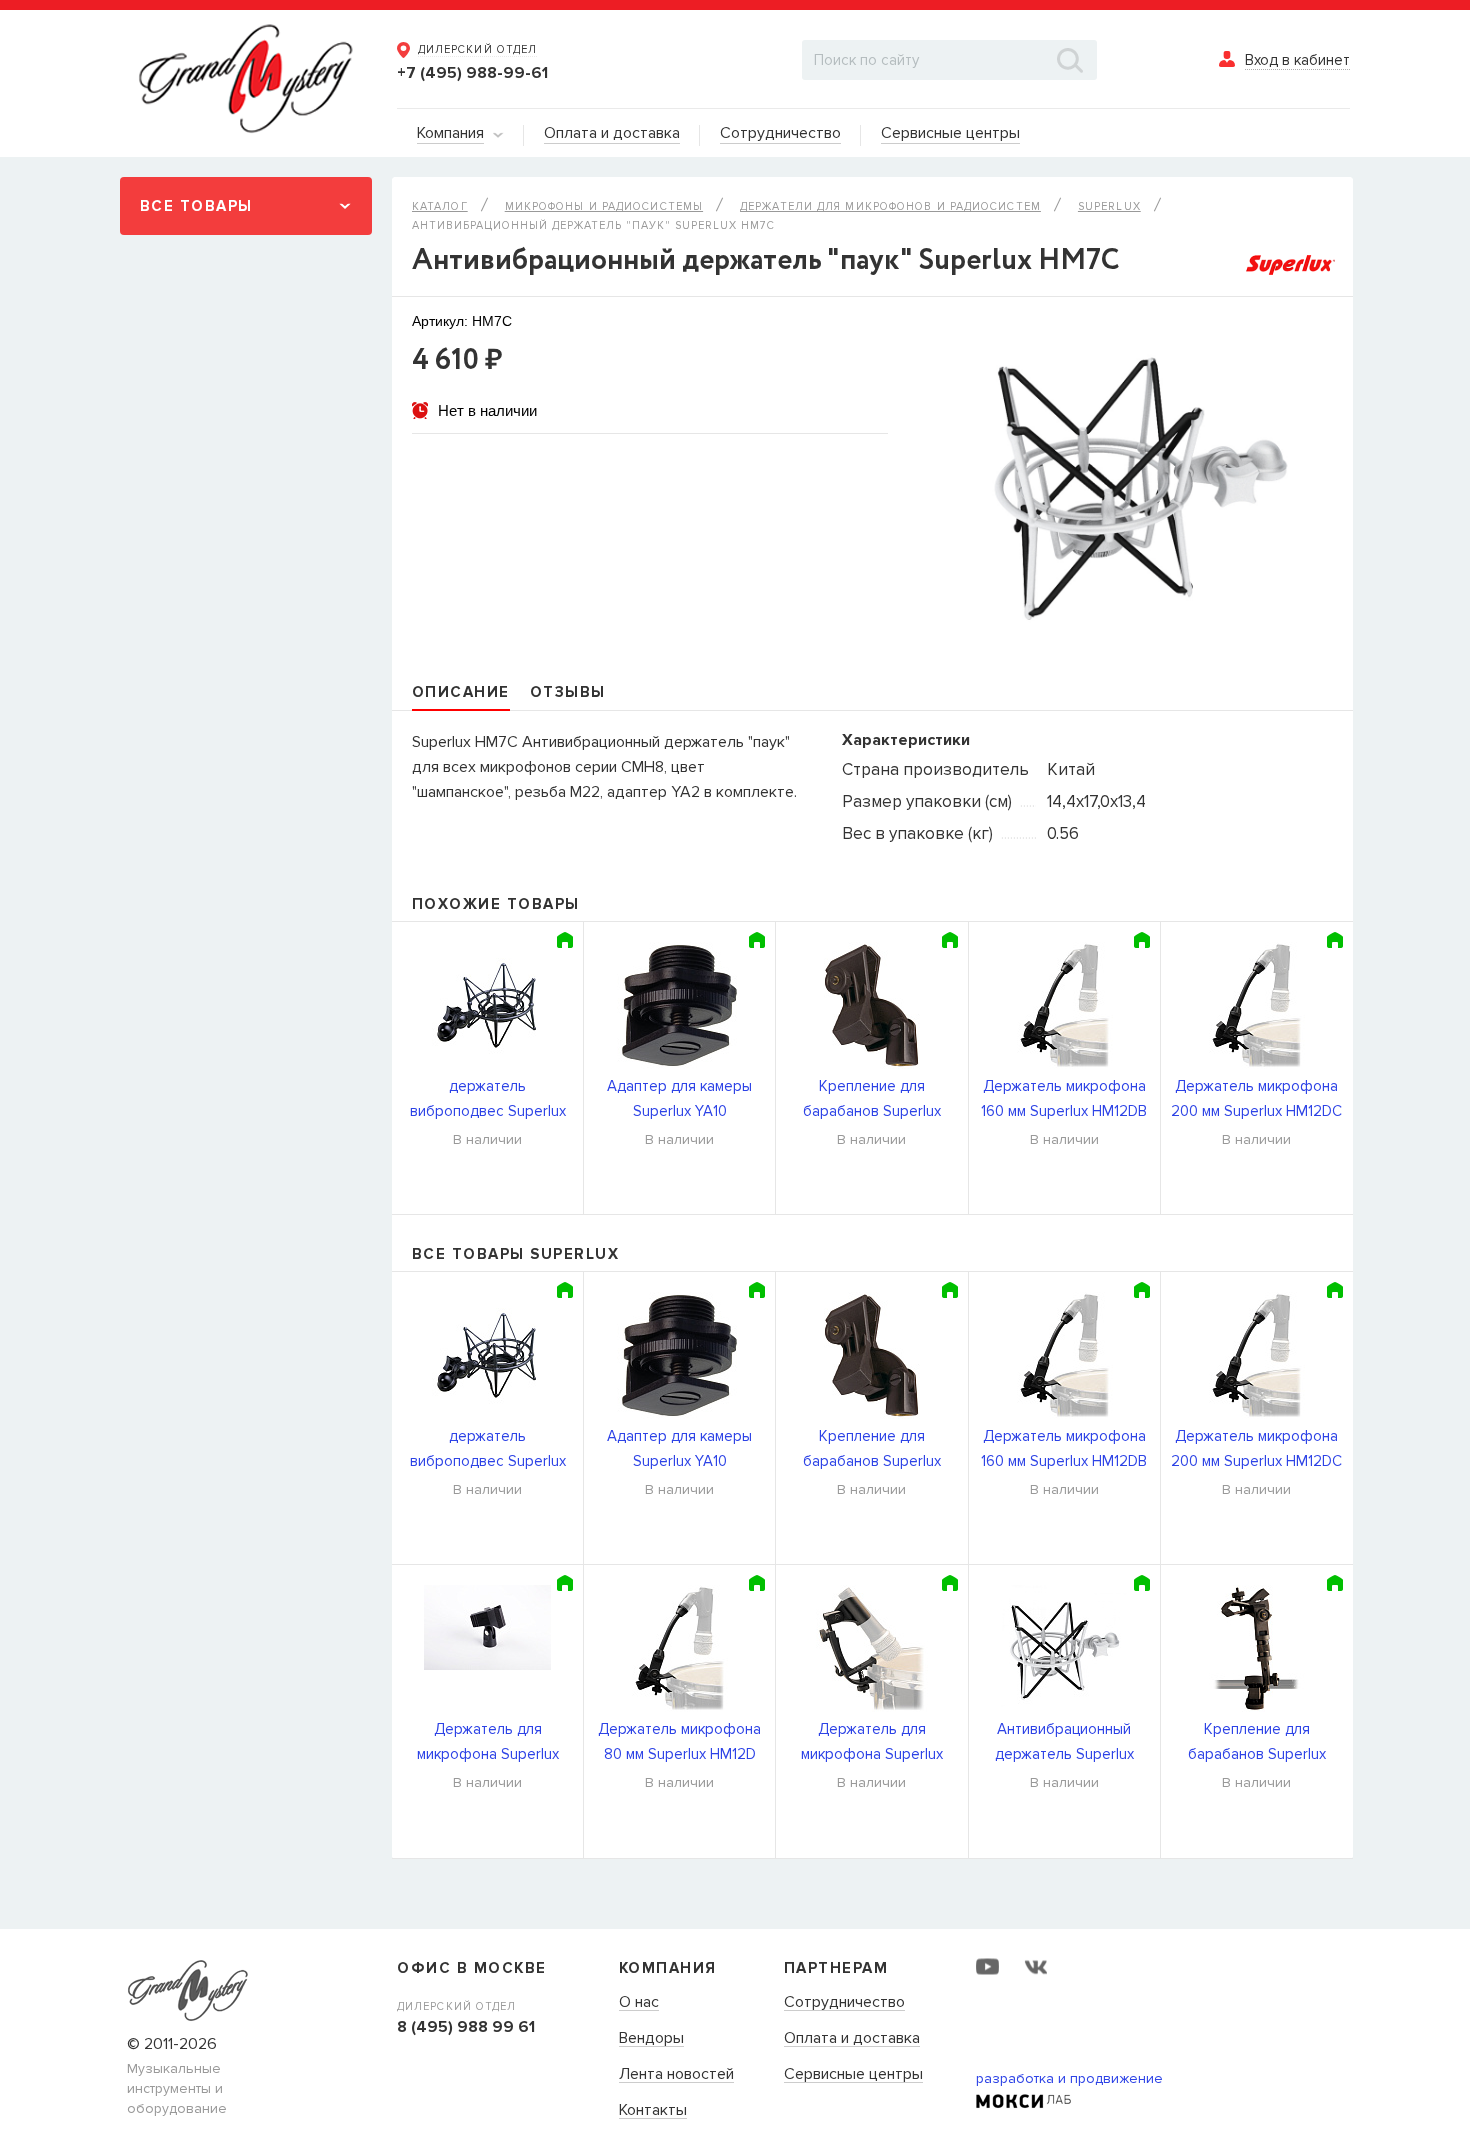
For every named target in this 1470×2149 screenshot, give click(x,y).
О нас (639, 2003)
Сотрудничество (844, 2003)
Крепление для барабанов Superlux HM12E (872, 1100)
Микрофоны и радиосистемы (604, 206)
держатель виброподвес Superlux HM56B (488, 1100)
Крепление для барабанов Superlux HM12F (1257, 1743)
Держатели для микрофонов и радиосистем (890, 206)
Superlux (1109, 206)
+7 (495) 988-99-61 (472, 73)
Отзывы (568, 692)
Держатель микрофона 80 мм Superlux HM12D (679, 1741)
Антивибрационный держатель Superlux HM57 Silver (1064, 1743)
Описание (461, 692)
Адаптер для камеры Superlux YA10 (679, 1098)
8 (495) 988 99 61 (466, 2027)
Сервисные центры (853, 2075)
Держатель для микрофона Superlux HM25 (872, 1743)
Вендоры (651, 2039)
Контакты (653, 2111)
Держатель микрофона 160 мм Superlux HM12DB (1064, 1098)
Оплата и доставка (852, 2039)
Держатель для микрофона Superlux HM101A (488, 1743)
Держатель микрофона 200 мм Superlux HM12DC (1256, 1098)
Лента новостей (676, 2075)
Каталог (440, 206)
